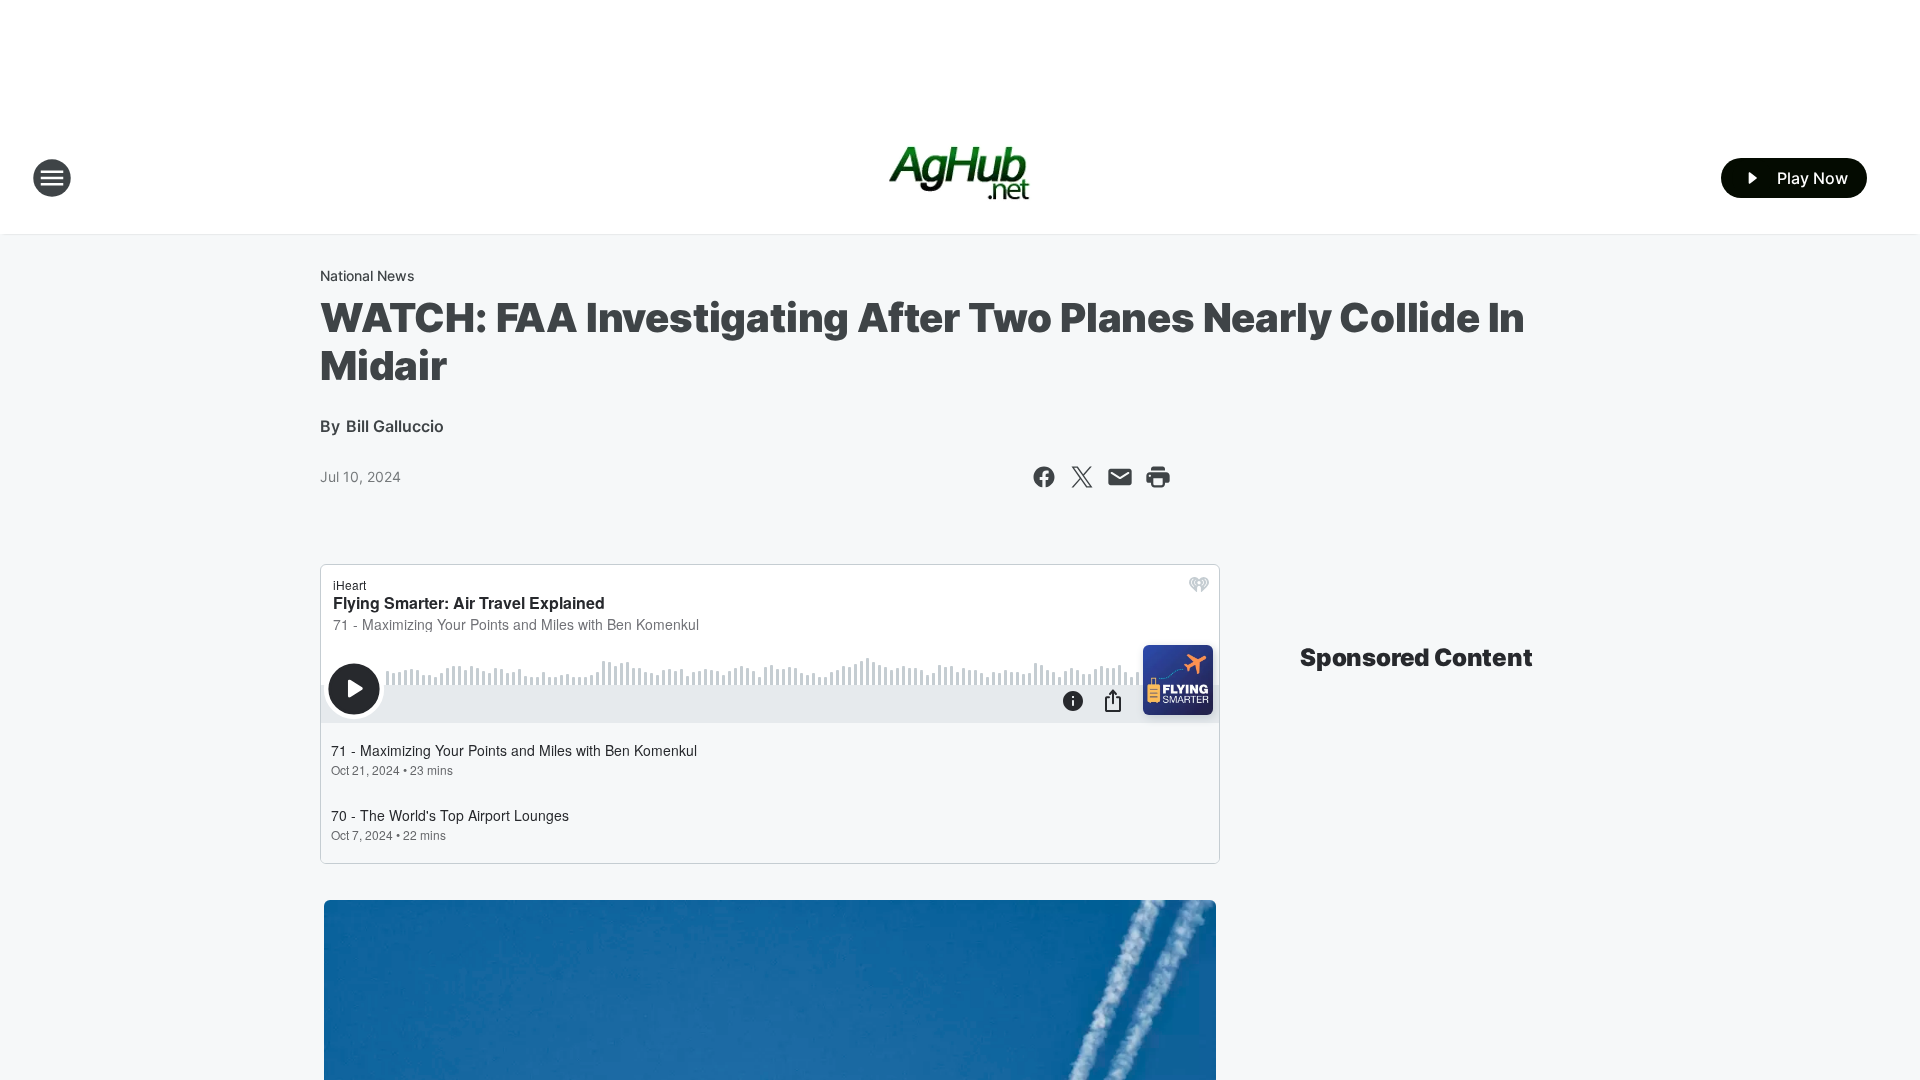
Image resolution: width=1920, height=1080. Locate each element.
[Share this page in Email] (1120, 477)
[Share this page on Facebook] (1044, 477)
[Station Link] (960, 178)
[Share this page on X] (1082, 477)
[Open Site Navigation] (52, 178)
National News (367, 275)
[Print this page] (1158, 477)
